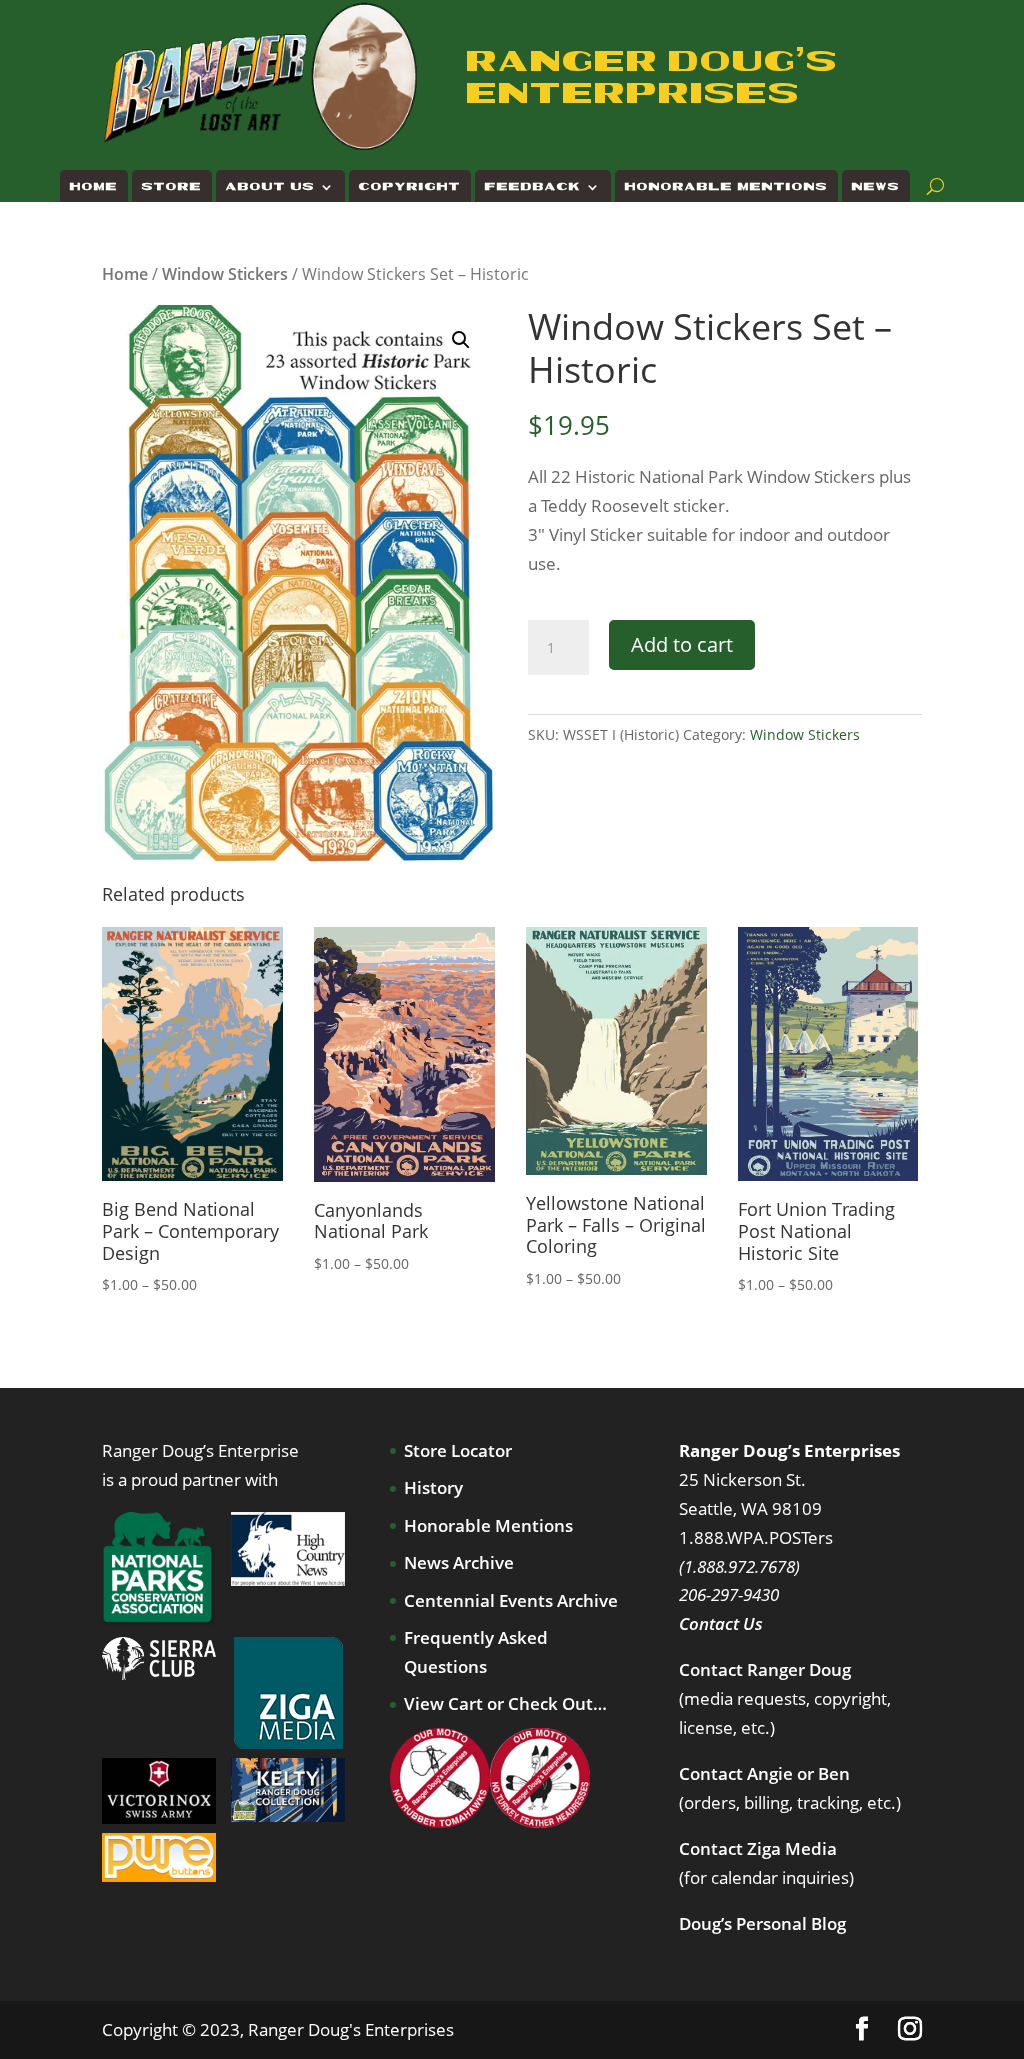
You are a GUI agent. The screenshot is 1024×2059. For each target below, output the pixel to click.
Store (172, 186)
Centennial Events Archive (511, 1600)
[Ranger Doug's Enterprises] (262, 75)
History (433, 1487)
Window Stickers (225, 274)
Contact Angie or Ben (764, 1773)
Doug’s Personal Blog (762, 1923)
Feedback (533, 186)
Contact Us (721, 1623)
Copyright (410, 186)
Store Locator (458, 1450)
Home (94, 186)
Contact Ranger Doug (765, 1669)
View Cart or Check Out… (505, 1703)
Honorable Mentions (726, 186)
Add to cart (682, 644)
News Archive (459, 1562)
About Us (270, 186)
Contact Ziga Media (758, 1848)
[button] (461, 340)
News (876, 186)
